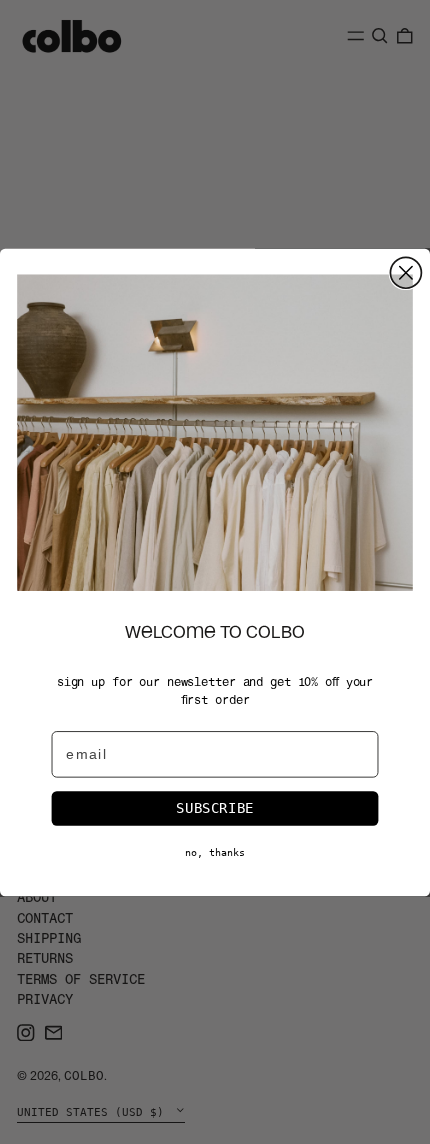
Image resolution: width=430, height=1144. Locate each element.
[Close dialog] (405, 272)
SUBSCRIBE (214, 807)
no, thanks (215, 852)
